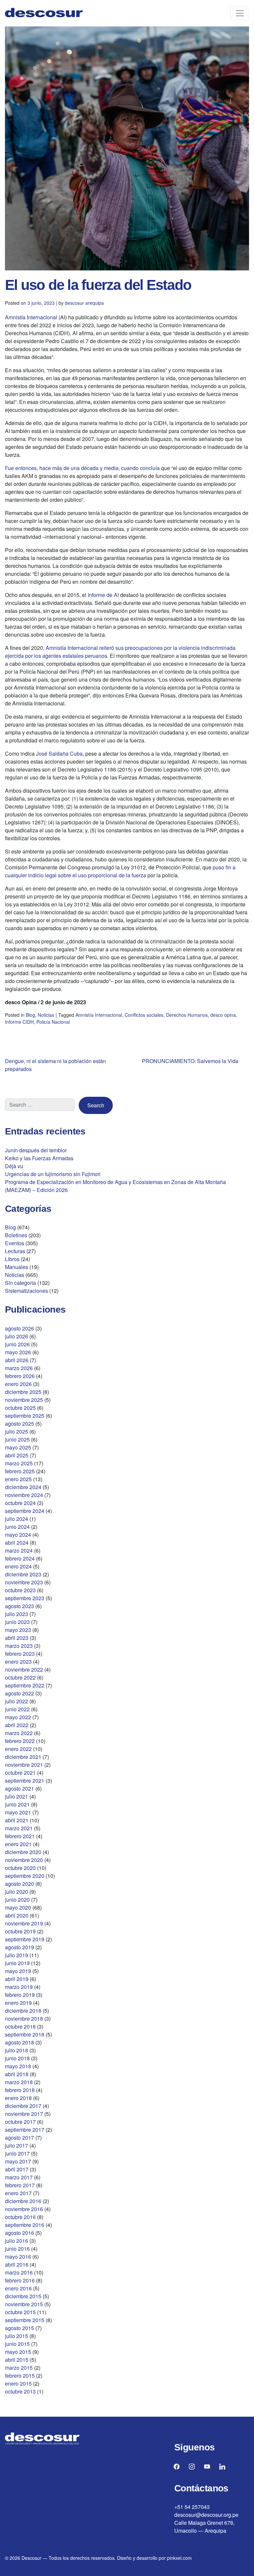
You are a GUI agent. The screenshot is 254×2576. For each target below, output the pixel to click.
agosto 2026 (20, 1328)
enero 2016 (18, 2288)
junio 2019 (17, 1963)
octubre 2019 (20, 1931)
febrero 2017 (20, 2185)
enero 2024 (18, 1566)
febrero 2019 (20, 1995)
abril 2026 (17, 1360)
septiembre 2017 (25, 2130)
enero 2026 (18, 1384)
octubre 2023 (20, 1590)
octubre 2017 (20, 2122)
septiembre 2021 (25, 1781)
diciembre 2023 (23, 1574)
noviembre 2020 (24, 1860)
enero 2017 (18, 2193)
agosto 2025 (20, 1424)
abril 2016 (17, 2264)
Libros (12, 1259)
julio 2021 (17, 1796)
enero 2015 (18, 2383)
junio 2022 (17, 1709)
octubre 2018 (20, 2026)
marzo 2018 (19, 2082)
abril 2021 (17, 1820)
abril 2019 (17, 1979)
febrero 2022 (20, 1741)
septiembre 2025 (25, 1416)
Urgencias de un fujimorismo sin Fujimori (53, 1174)
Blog (30, 1015)
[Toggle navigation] (240, 13)
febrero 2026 (20, 1376)
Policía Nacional (53, 1022)
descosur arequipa (84, 303)
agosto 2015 (20, 2328)
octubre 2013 (20, 2391)
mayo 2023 (18, 1630)
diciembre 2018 (23, 2011)
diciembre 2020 (23, 1852)
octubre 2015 (20, 2312)
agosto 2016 (20, 2233)
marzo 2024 (19, 1550)
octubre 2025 (20, 1408)
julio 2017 (17, 2145)
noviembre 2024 (24, 1495)
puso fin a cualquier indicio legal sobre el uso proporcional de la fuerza (120, 871)
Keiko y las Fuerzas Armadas (39, 1158)
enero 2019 (18, 2003)
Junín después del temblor (36, 1150)
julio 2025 (17, 1431)
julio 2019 (17, 1955)
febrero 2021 (20, 1836)
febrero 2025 (20, 1471)
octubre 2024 (20, 1503)
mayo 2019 (18, 1971)
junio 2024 (17, 1527)
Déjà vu (14, 1166)
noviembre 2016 (24, 2209)
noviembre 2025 (24, 1400)
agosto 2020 (20, 1884)
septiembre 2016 (25, 2225)
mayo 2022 (18, 1717)
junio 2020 (17, 1900)
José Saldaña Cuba (59, 753)
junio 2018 (17, 2058)
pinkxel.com (179, 2558)
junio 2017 (17, 2153)
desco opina (223, 1015)
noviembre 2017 (24, 2114)
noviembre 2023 (24, 1582)
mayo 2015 (18, 2352)
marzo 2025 (19, 1463)
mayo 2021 (18, 1812)
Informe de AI (103, 595)
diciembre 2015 (23, 2296)
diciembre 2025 (23, 1392)
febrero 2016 (20, 2280)
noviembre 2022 (24, 1669)
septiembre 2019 (25, 1939)
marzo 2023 (19, 1646)
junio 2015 (17, 2344)
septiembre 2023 (25, 1598)
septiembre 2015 (25, 2320)
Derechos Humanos (187, 1015)
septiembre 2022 (25, 1685)
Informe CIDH (19, 1022)
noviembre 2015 (24, 2304)
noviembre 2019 (24, 1923)
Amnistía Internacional (31, 317)
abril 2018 (17, 2074)
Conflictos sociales (144, 1015)
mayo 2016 (18, 2257)
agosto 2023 (20, 1606)
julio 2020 (17, 1892)
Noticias (46, 1015)
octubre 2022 (20, 1677)
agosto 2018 (20, 2042)
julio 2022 (17, 1701)
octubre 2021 (20, 1773)
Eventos (15, 1243)
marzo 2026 (19, 1368)
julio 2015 (17, 2336)
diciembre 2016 (23, 2201)
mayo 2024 (18, 1535)
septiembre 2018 (25, 2034)
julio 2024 (17, 1519)
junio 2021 (17, 1804)
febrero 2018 (20, 2090)
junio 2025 (17, 1439)
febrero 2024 (20, 1558)
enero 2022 (18, 1749)
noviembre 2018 (24, 2019)
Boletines (16, 1235)
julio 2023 (17, 1614)
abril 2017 (17, 2169)
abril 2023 (17, 1638)
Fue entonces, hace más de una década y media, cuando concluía (82, 468)
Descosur (31, 2558)
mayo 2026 (18, 1352)
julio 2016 (17, 2241)
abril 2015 (17, 2360)
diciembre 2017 (23, 2106)
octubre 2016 (20, 2217)
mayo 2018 (18, 2066)
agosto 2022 (20, 1693)
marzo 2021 (19, 1828)
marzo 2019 (19, 1987)
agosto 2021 (20, 1788)
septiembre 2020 (25, 1876)
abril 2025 (17, 1455)
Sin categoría (21, 1283)
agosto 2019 (20, 1947)
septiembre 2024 (25, 1511)
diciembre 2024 (23, 1487)
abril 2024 (17, 1543)
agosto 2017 (20, 2138)
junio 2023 (17, 1622)
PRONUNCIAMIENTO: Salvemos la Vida (190, 1061)
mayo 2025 (18, 1447)
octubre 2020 (20, 1868)
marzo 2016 (19, 2272)
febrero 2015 (20, 2376)
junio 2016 (17, 2249)
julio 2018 (17, 2050)
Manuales (17, 1267)
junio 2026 (17, 1344)
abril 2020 (17, 1915)
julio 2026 (17, 1336)
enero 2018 (18, 2098)
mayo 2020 (18, 1907)
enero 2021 (18, 1844)
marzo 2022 (19, 1733)
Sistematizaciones (26, 1291)
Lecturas (15, 1251)
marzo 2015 (19, 2368)
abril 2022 (17, 1725)
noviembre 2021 (24, 1765)
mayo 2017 (18, 2161)
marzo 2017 (19, 2177)
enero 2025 (18, 1479)
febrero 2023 (20, 1654)
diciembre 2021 (23, 1757)
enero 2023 (18, 1662)
